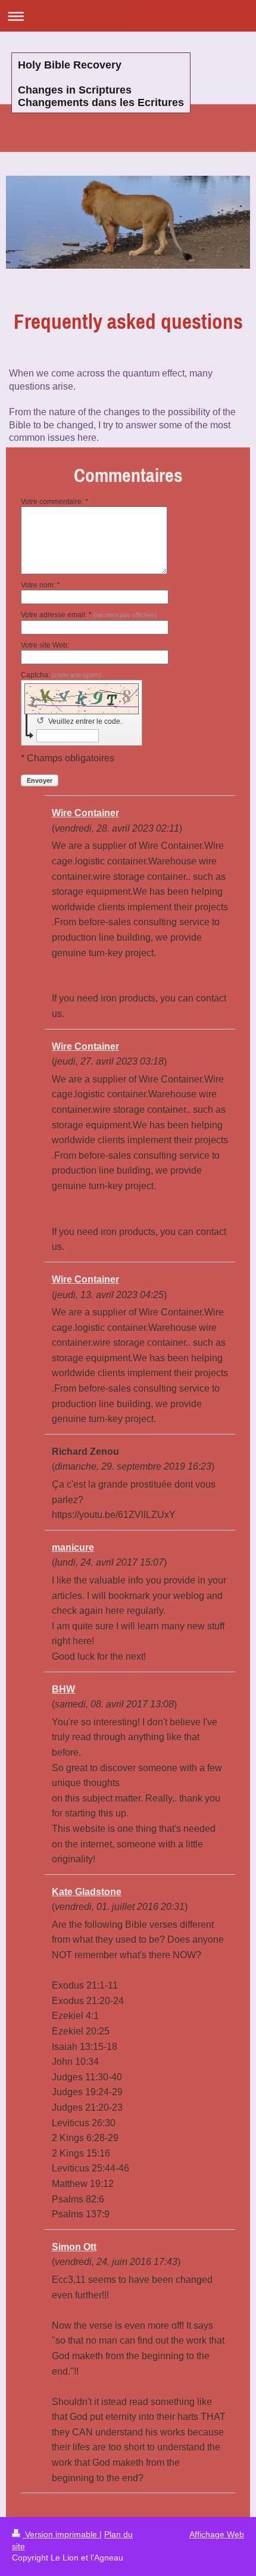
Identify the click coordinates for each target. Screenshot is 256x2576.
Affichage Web (217, 2534)
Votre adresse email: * (89, 615)
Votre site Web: (45, 645)
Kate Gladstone (87, 1892)
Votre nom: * (40, 585)
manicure (73, 1547)
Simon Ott (74, 2247)
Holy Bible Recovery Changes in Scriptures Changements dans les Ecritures (101, 84)
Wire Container (85, 813)
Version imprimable (61, 2534)
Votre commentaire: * (54, 502)
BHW (63, 1689)
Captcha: (61, 675)
